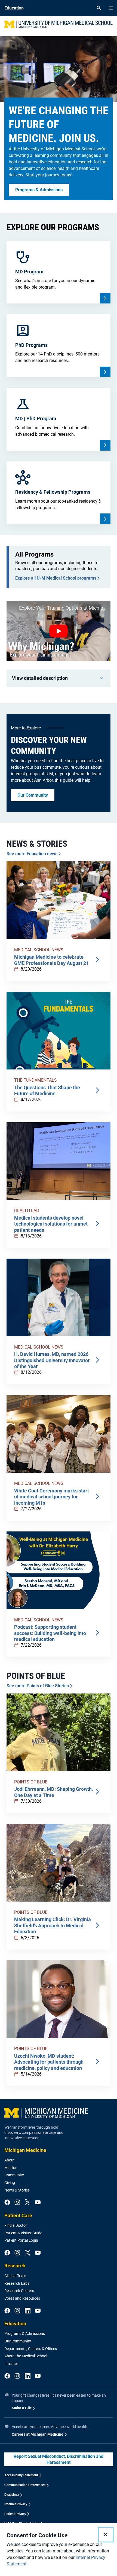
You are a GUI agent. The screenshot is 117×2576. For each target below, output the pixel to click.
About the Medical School (26, 2356)
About (10, 2160)
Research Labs (17, 2283)
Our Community (18, 2341)
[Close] (106, 2535)
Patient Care (18, 2215)
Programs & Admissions (25, 2333)
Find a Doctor (16, 2225)
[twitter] (28, 2203)
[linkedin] (28, 2311)
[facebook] (7, 2203)
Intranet (11, 2364)
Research (15, 2266)
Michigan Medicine (25, 2150)
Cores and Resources (22, 2298)
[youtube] (38, 2203)
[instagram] (17, 2203)
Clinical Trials (15, 2276)
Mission (11, 2168)
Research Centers (19, 2291)
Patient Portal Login (21, 2240)
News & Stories (17, 2190)
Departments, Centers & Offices (31, 2349)
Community (14, 2175)
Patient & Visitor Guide (23, 2233)
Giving (10, 2183)
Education (15, 2324)
